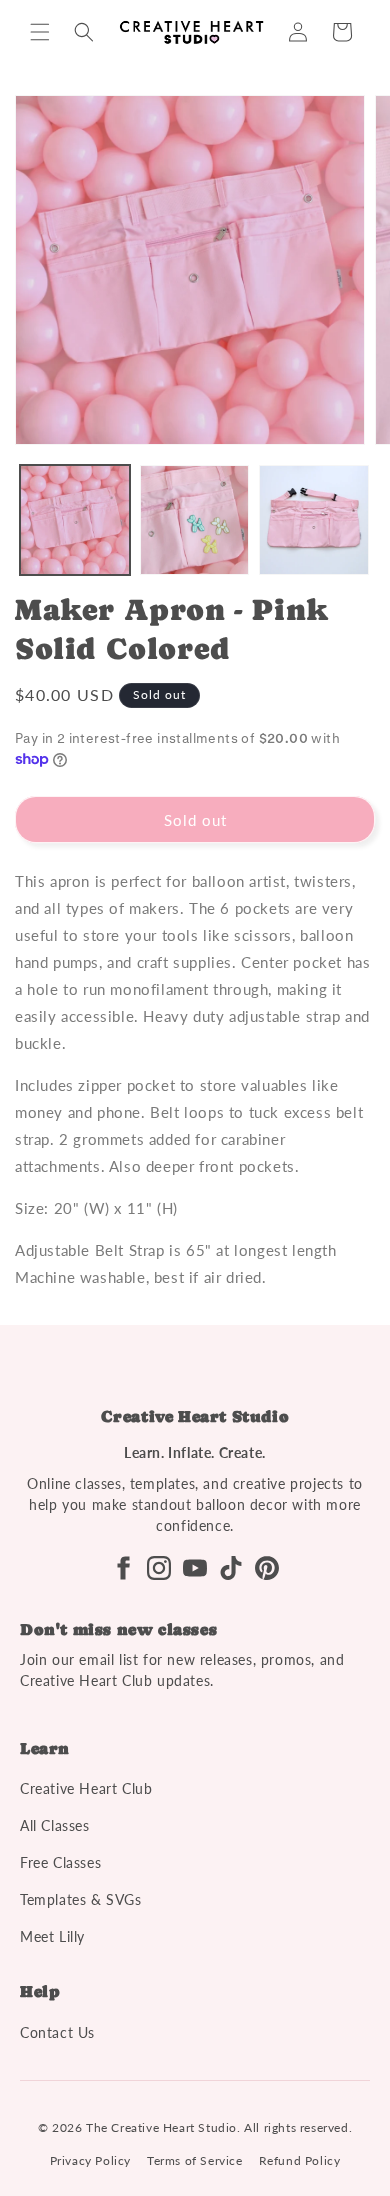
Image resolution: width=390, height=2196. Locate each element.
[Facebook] (123, 1568)
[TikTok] (231, 1568)
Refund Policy (300, 2160)
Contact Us (57, 2032)
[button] (40, 32)
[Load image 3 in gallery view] (314, 520)
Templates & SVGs (81, 1899)
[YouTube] (195, 1568)
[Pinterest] (267, 1568)
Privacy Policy (90, 2160)
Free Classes (60, 1862)
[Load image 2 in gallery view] (195, 520)
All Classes (55, 1825)
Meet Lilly (52, 1936)
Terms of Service (195, 2160)
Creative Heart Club (86, 1788)
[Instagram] (159, 1568)
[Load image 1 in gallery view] (75, 520)
